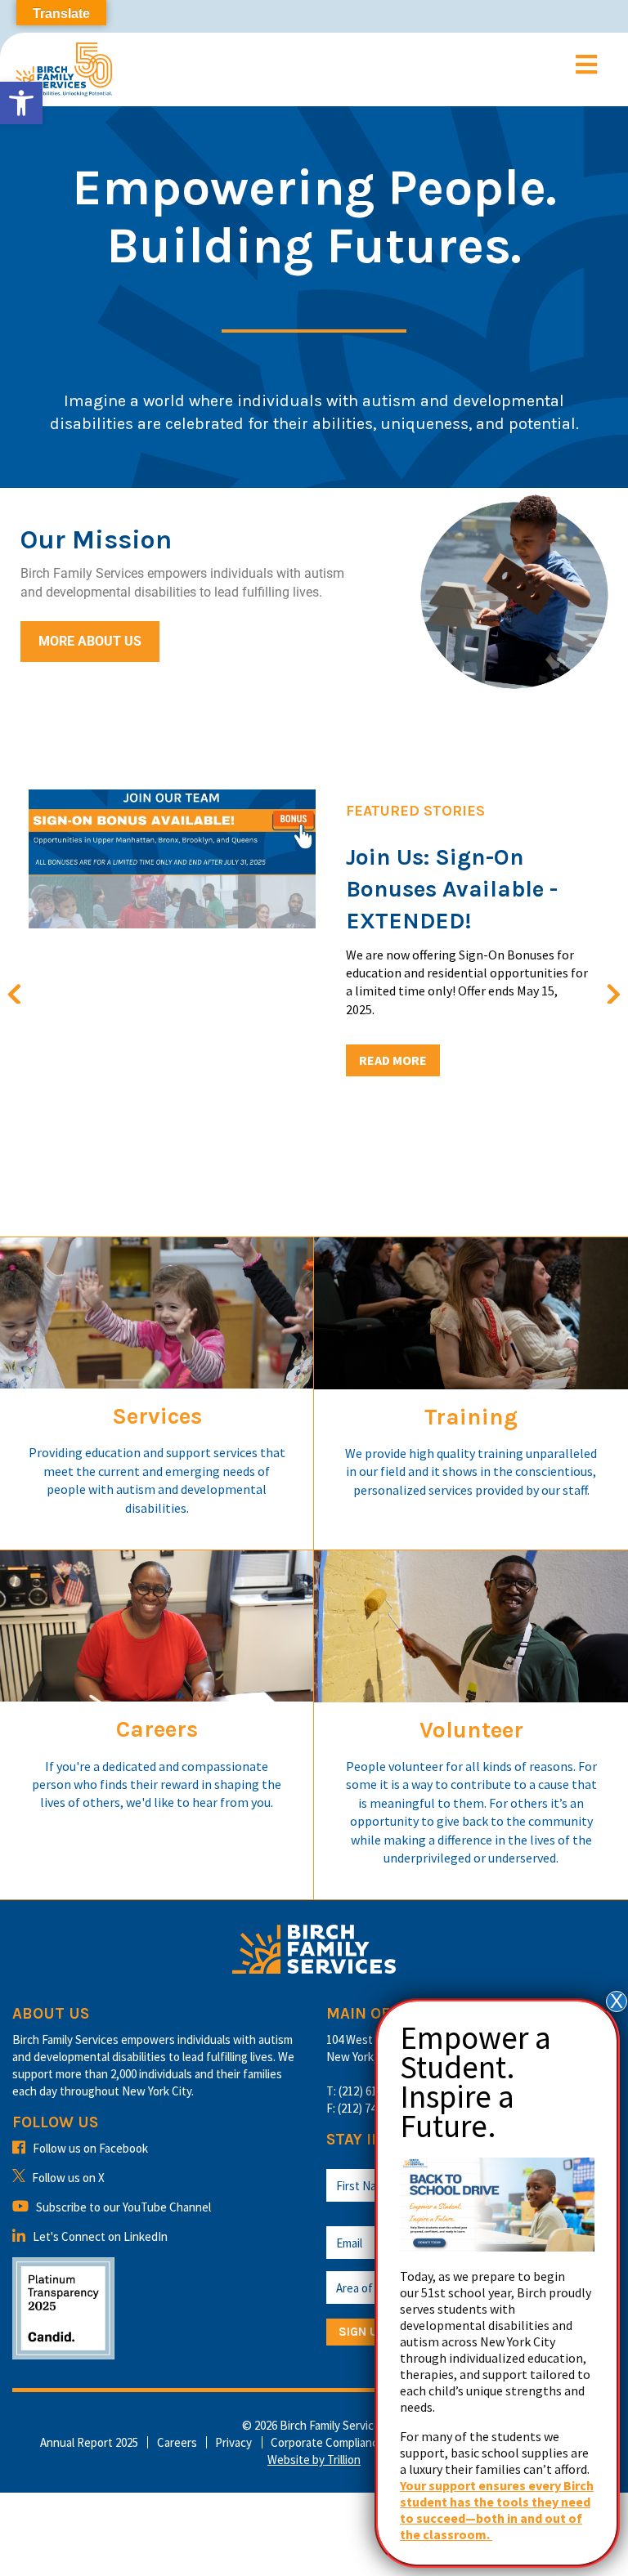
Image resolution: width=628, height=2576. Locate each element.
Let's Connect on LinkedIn (100, 2236)
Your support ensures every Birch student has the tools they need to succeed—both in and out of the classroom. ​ (497, 2510)
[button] (21, 103)
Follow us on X (68, 2178)
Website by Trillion (314, 2460)
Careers (177, 2442)
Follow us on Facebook (90, 2148)
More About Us (90, 641)
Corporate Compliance (327, 2442)
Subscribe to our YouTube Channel (123, 2207)
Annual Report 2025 (89, 2442)
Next (605, 991)
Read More (393, 1060)
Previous (23, 991)
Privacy (233, 2442)
